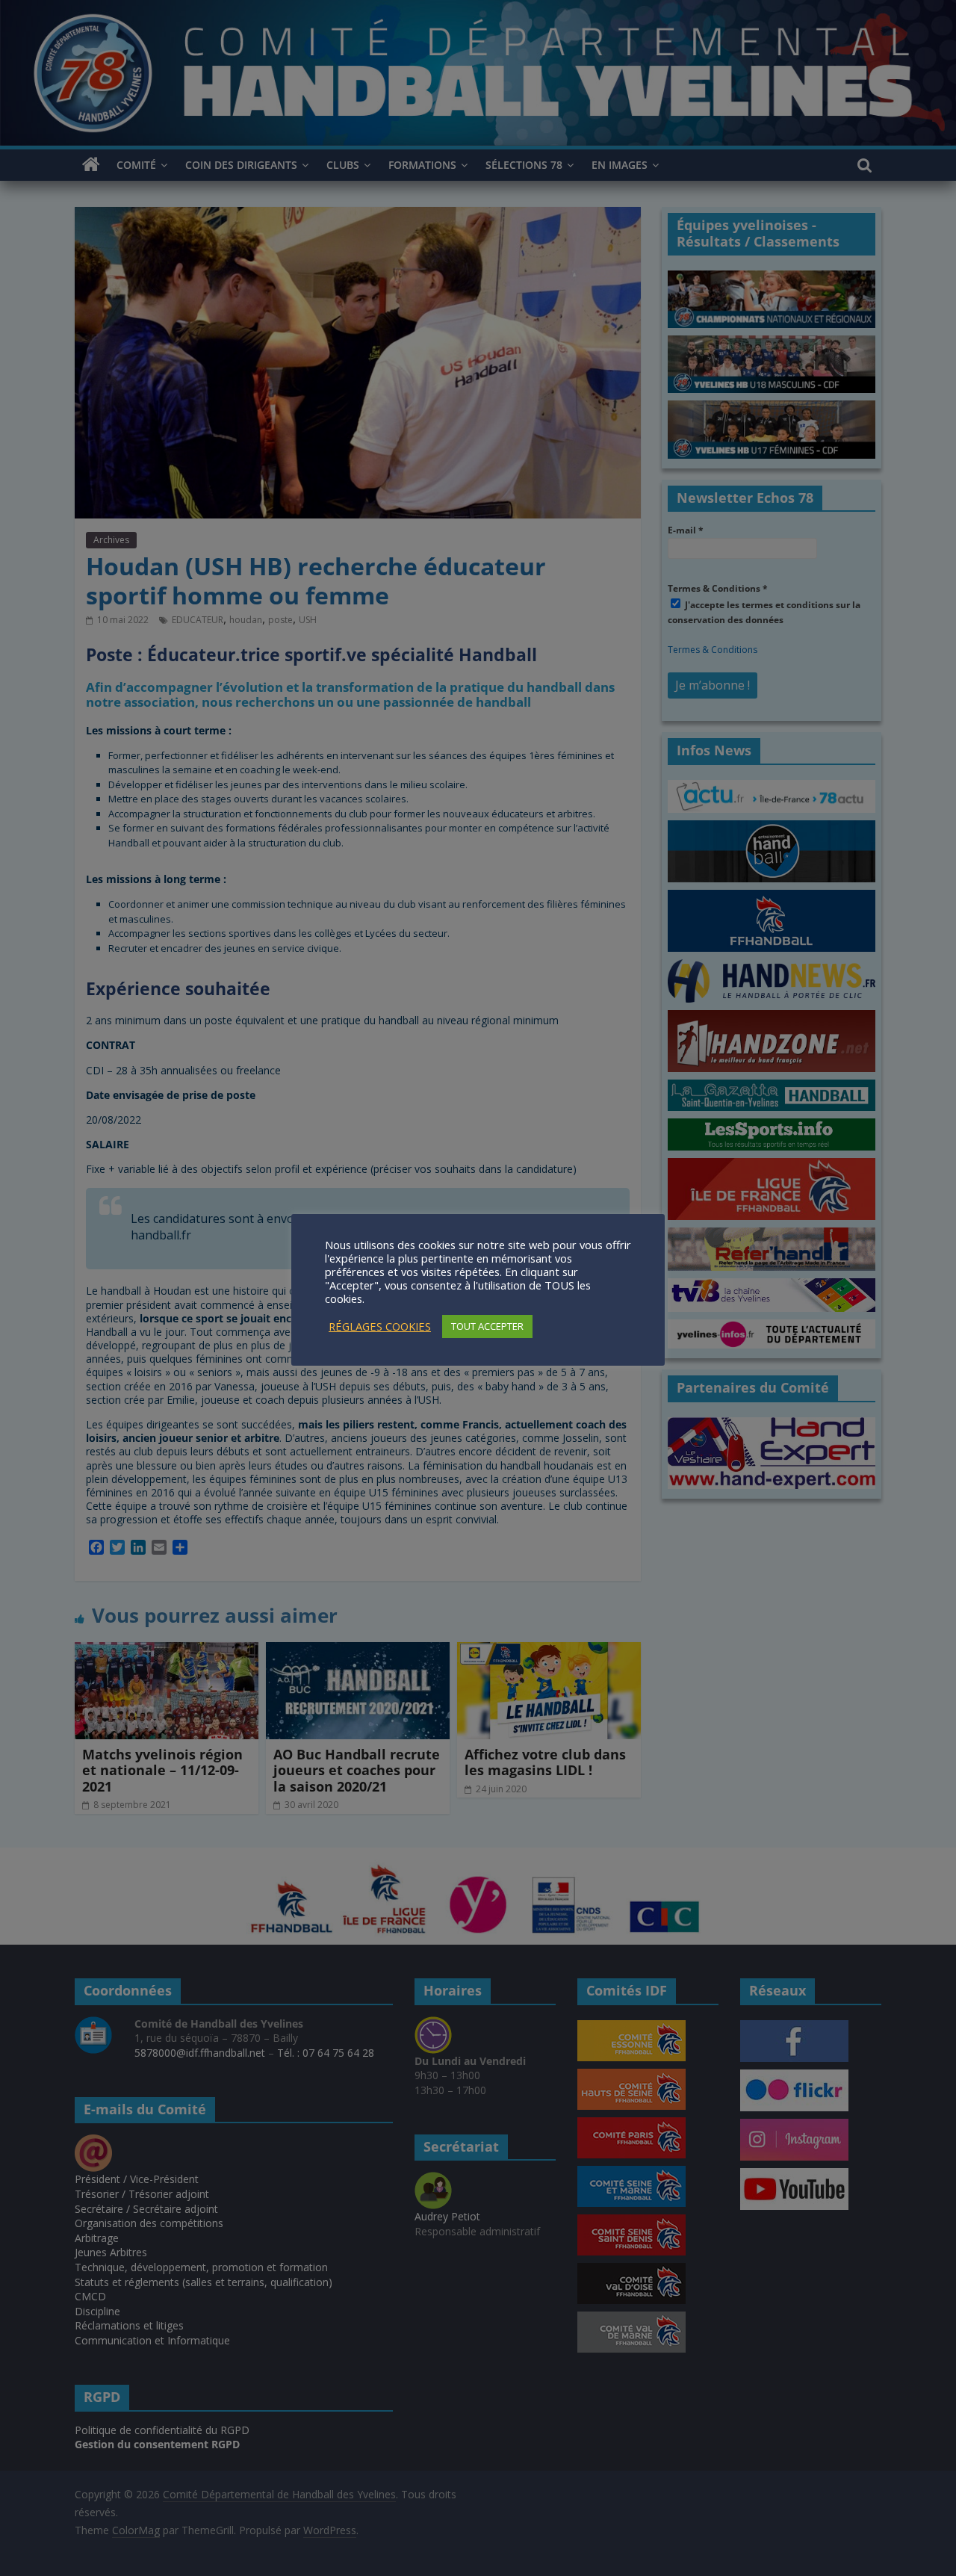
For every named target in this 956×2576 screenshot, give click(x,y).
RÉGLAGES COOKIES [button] (380, 1326)
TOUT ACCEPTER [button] (487, 1326)
